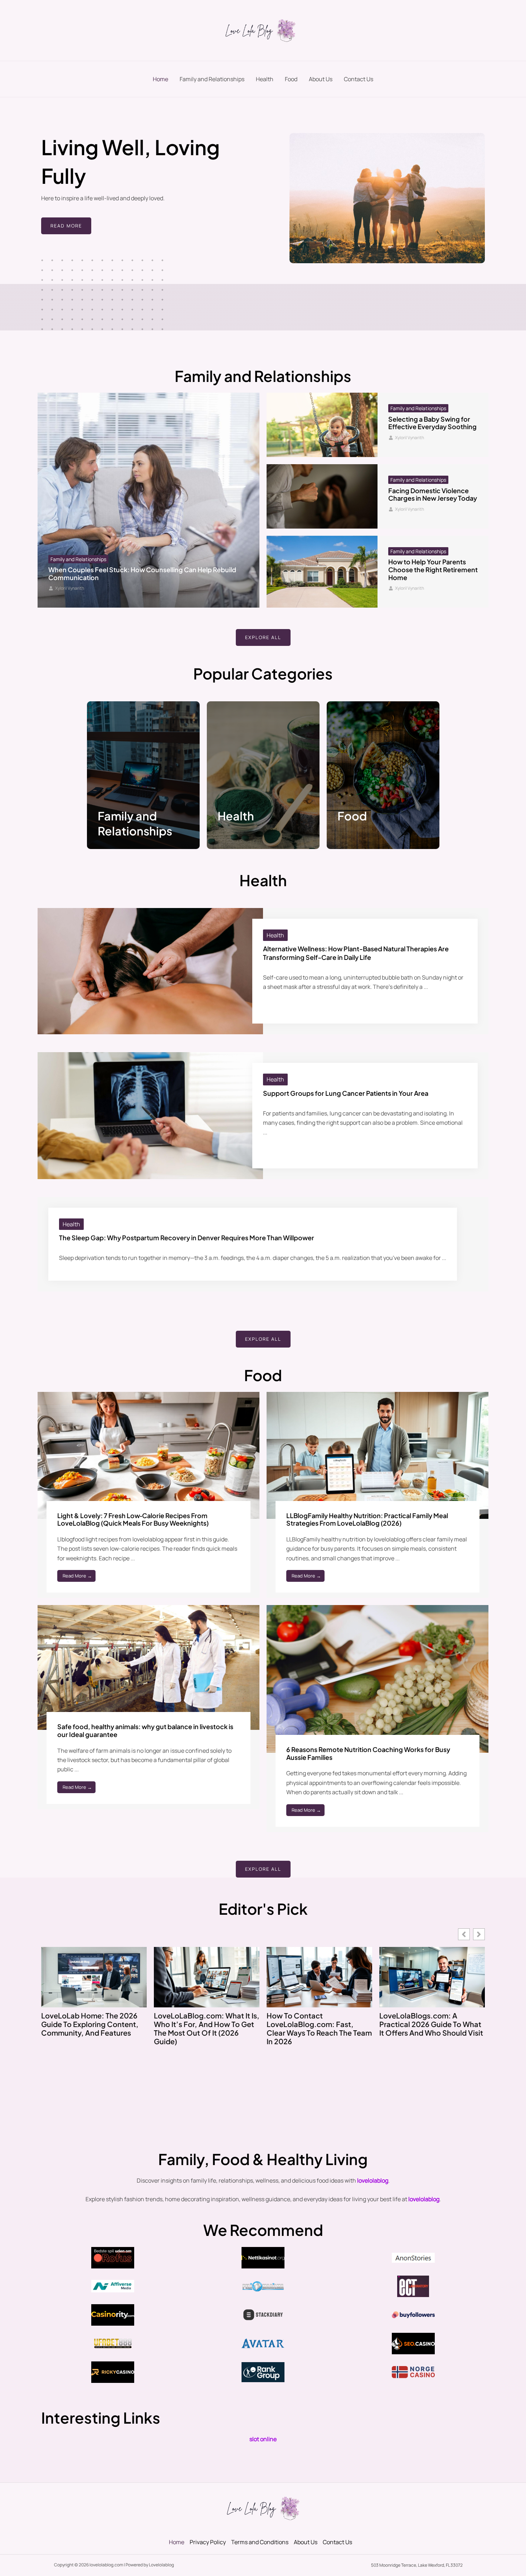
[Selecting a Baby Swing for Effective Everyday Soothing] (322, 425)
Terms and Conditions (260, 2542)
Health (265, 79)
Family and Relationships (212, 79)
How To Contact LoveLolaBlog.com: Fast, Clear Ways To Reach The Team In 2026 (319, 2028)
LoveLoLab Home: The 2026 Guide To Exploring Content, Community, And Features (90, 2024)
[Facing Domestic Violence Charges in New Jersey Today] (322, 496)
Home (160, 79)
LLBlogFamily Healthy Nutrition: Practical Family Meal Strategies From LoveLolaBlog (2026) (367, 1519)
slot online (263, 2439)
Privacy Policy (208, 2542)
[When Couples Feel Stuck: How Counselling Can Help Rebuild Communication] (148, 500)
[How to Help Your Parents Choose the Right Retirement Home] (322, 572)
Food (291, 79)
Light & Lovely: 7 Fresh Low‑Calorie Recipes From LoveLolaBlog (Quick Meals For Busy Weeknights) (133, 1519)
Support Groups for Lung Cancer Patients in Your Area (346, 1093)
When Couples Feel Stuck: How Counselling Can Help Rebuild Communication (142, 573)
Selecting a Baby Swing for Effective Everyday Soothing (432, 423)
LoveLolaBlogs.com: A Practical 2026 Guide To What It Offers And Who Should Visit (431, 2024)
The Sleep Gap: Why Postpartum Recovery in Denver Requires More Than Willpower (187, 1238)
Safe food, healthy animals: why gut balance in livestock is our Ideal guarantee (145, 1730)
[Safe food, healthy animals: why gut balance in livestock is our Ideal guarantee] (148, 1667)
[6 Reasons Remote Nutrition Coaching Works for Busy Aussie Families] (378, 1678)
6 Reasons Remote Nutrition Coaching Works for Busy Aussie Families (368, 1753)
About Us (321, 79)
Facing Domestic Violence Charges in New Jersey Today (433, 494)
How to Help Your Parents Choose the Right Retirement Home (433, 569)
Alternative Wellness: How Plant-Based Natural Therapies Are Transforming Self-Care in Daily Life (356, 953)
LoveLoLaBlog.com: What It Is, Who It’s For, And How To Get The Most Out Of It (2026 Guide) (207, 2028)
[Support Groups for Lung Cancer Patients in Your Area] (150, 1115)
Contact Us (359, 79)
